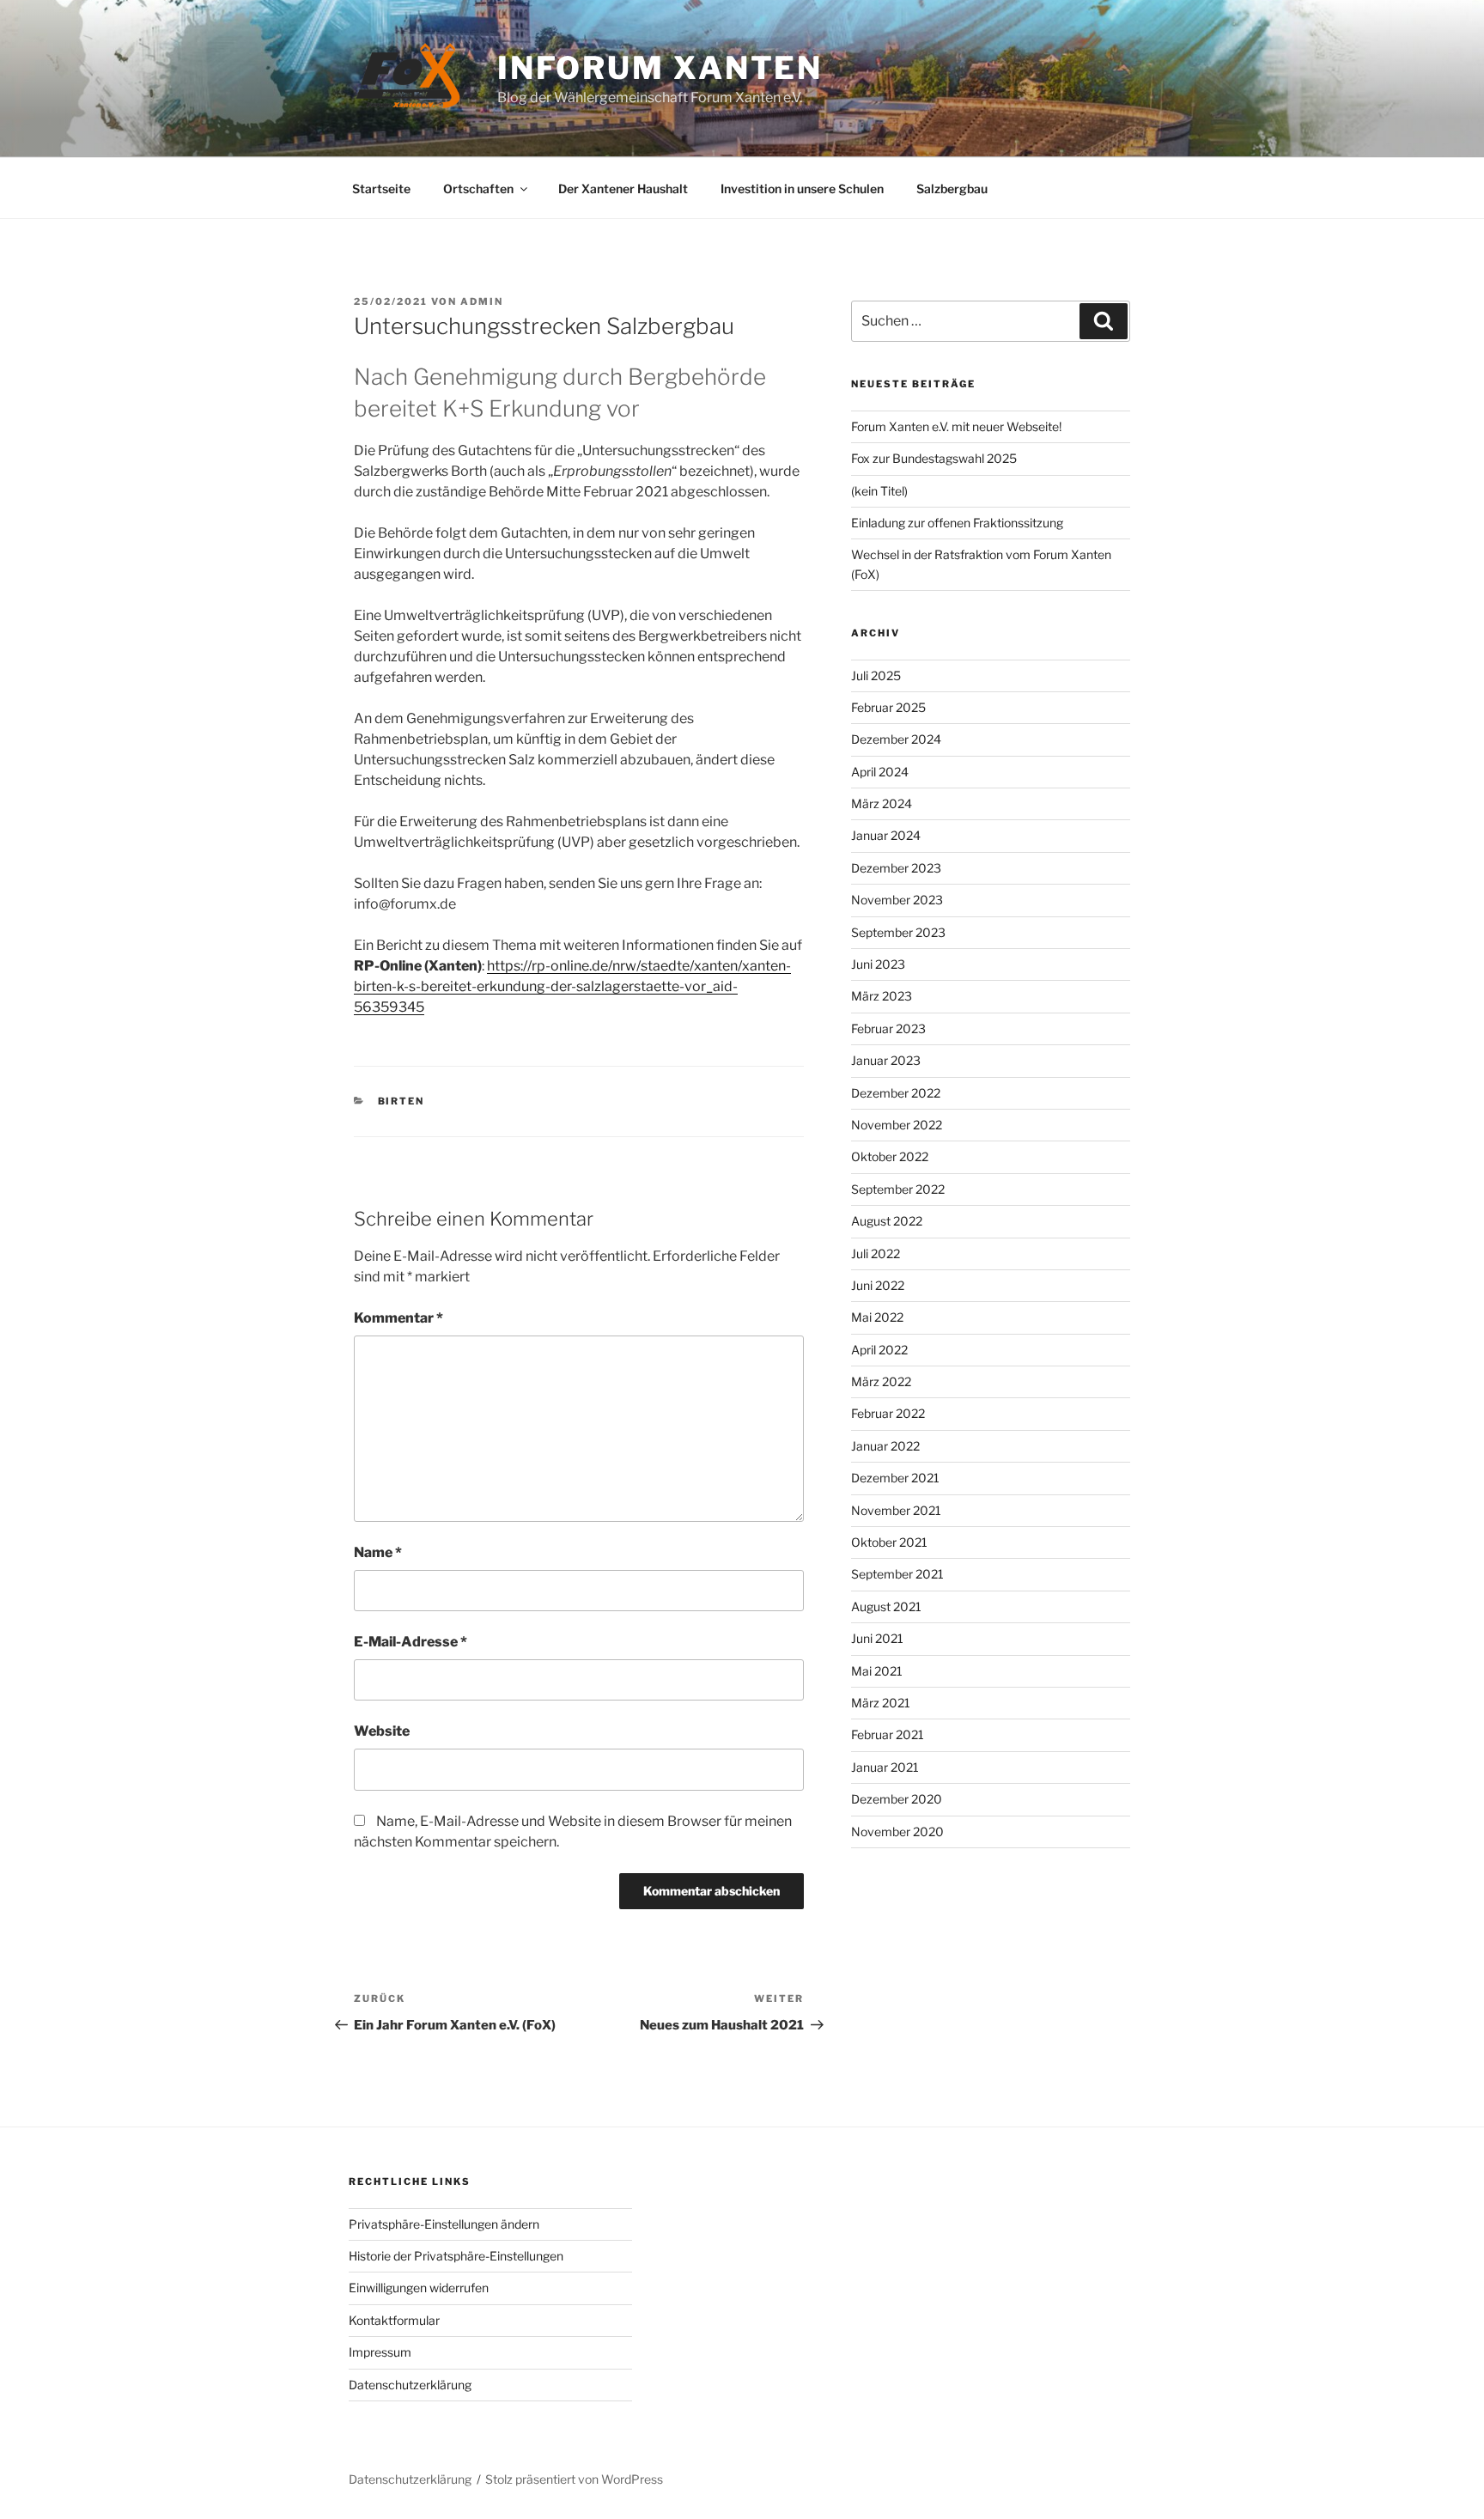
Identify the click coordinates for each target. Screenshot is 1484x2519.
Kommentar (398, 1318)
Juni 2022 (878, 1285)
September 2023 (898, 932)
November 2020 (897, 1831)
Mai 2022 (877, 1317)
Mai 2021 (877, 1671)
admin (482, 301)
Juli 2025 (876, 675)
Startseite (381, 189)
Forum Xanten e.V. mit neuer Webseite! (956, 426)
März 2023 (882, 996)
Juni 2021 (877, 1638)
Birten (401, 1101)
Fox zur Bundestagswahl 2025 (934, 458)
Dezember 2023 (896, 868)
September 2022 (898, 1189)
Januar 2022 (885, 1446)
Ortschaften (478, 189)
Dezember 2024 (896, 739)
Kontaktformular (394, 2320)
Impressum (380, 2352)
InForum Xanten (660, 68)
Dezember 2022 (896, 1093)
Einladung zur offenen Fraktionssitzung (957, 523)
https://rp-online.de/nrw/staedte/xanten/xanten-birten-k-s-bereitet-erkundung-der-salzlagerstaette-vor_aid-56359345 (572, 986)
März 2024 (882, 803)
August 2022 (887, 1221)
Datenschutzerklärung (410, 2385)
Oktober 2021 (889, 1542)
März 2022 (881, 1381)
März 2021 (881, 1703)
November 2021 (896, 1510)
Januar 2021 (885, 1767)
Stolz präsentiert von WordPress (574, 2479)
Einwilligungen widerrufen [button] (419, 2288)
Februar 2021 (888, 1734)
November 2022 (897, 1125)
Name (378, 1552)
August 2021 (886, 1606)
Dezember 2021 (895, 1478)
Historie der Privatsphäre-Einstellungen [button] (456, 2256)
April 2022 (879, 1350)
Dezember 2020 (897, 1799)
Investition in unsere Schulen (802, 189)
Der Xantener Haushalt (623, 189)
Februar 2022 (888, 1413)
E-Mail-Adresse (411, 1642)
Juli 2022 (876, 1253)
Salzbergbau (952, 189)
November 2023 (897, 900)
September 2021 (897, 1574)
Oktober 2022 (890, 1156)
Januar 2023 (886, 1060)
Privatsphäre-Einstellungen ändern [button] (444, 2224)
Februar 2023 (888, 1028)
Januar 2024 (886, 835)
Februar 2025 (888, 707)
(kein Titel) (879, 491)
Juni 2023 (878, 964)
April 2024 (880, 772)
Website (382, 1731)
